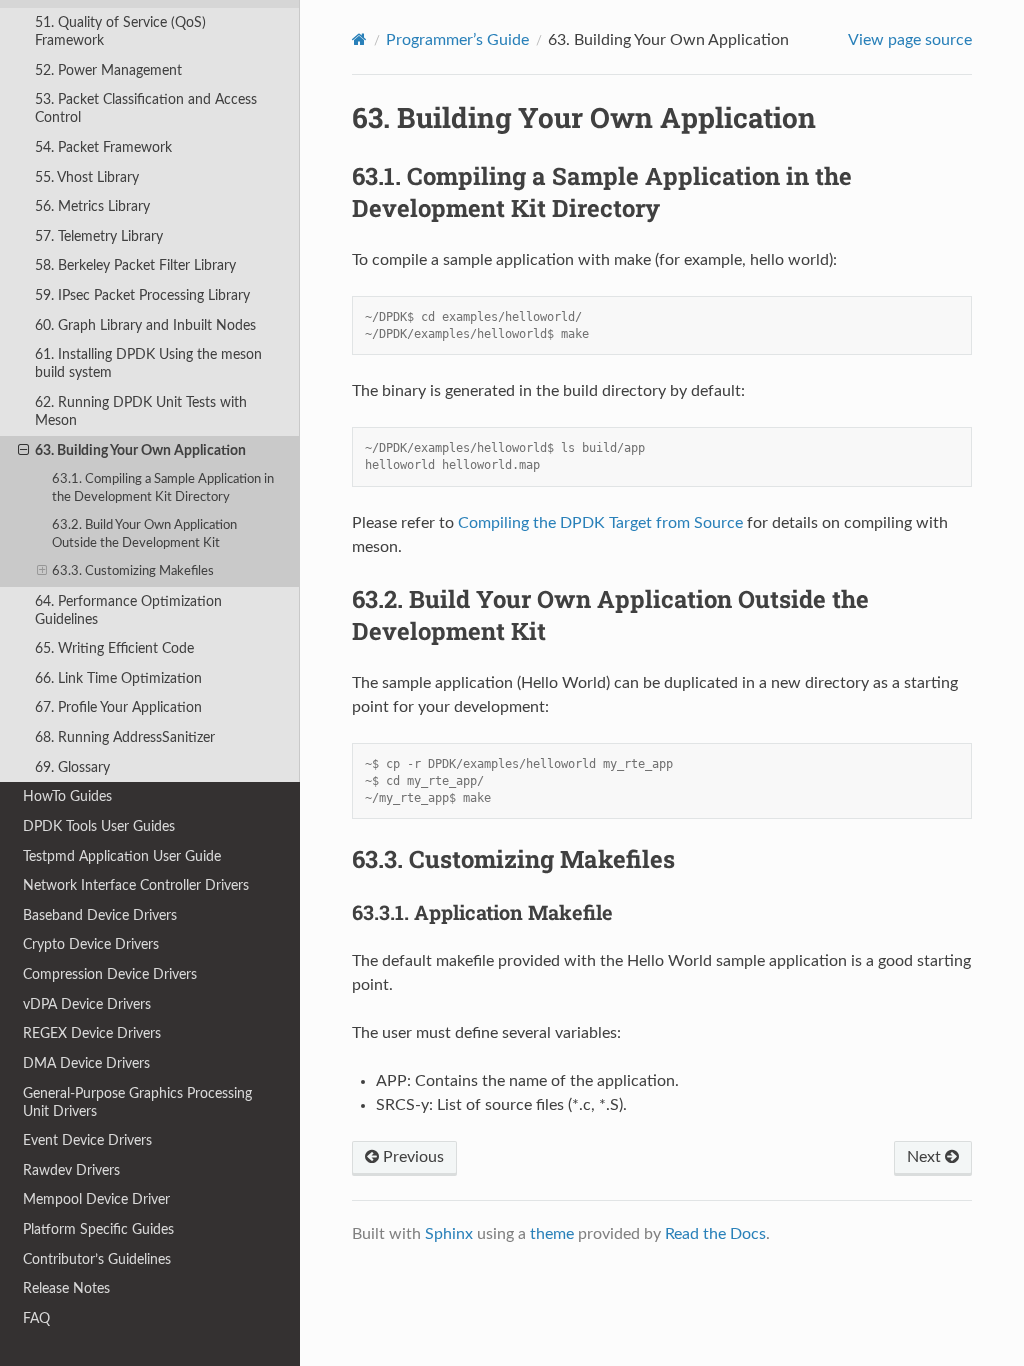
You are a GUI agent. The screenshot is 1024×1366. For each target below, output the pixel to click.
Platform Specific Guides (98, 1229)
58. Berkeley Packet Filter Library (135, 265)
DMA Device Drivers (86, 1063)
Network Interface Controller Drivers (136, 885)
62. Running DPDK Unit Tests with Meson (141, 411)
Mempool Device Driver (96, 1199)
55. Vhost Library (87, 177)
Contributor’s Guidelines (97, 1259)
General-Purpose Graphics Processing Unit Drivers (137, 1102)
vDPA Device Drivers (87, 1004)
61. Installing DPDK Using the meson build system (148, 363)
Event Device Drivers (87, 1140)
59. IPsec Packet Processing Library (142, 295)
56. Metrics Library (92, 206)
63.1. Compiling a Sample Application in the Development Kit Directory (163, 488)
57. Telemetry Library (99, 236)
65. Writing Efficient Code (114, 648)
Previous (411, 1157)
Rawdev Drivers (71, 1170)
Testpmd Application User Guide (122, 856)
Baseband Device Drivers (100, 915)
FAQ (36, 1318)
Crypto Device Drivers (91, 944)
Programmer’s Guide (457, 40)
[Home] (359, 39)
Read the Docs (715, 1234)
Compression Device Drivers (110, 974)
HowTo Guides (67, 796)
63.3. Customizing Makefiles (133, 571)
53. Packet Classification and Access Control (146, 108)
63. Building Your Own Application (140, 450)
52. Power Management (108, 70)
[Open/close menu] (23, 451)
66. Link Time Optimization (118, 678)
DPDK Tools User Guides (99, 826)
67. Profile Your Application (118, 707)
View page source (910, 40)
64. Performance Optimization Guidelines (128, 610)
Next (926, 1157)
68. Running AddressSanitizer (125, 737)
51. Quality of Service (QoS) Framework (120, 31)
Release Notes (66, 1288)
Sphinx (449, 1234)
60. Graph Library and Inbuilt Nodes (145, 325)
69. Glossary (72, 767)
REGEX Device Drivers (92, 1033)
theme (552, 1234)
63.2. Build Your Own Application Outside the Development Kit (144, 534)
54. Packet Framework (103, 147)
